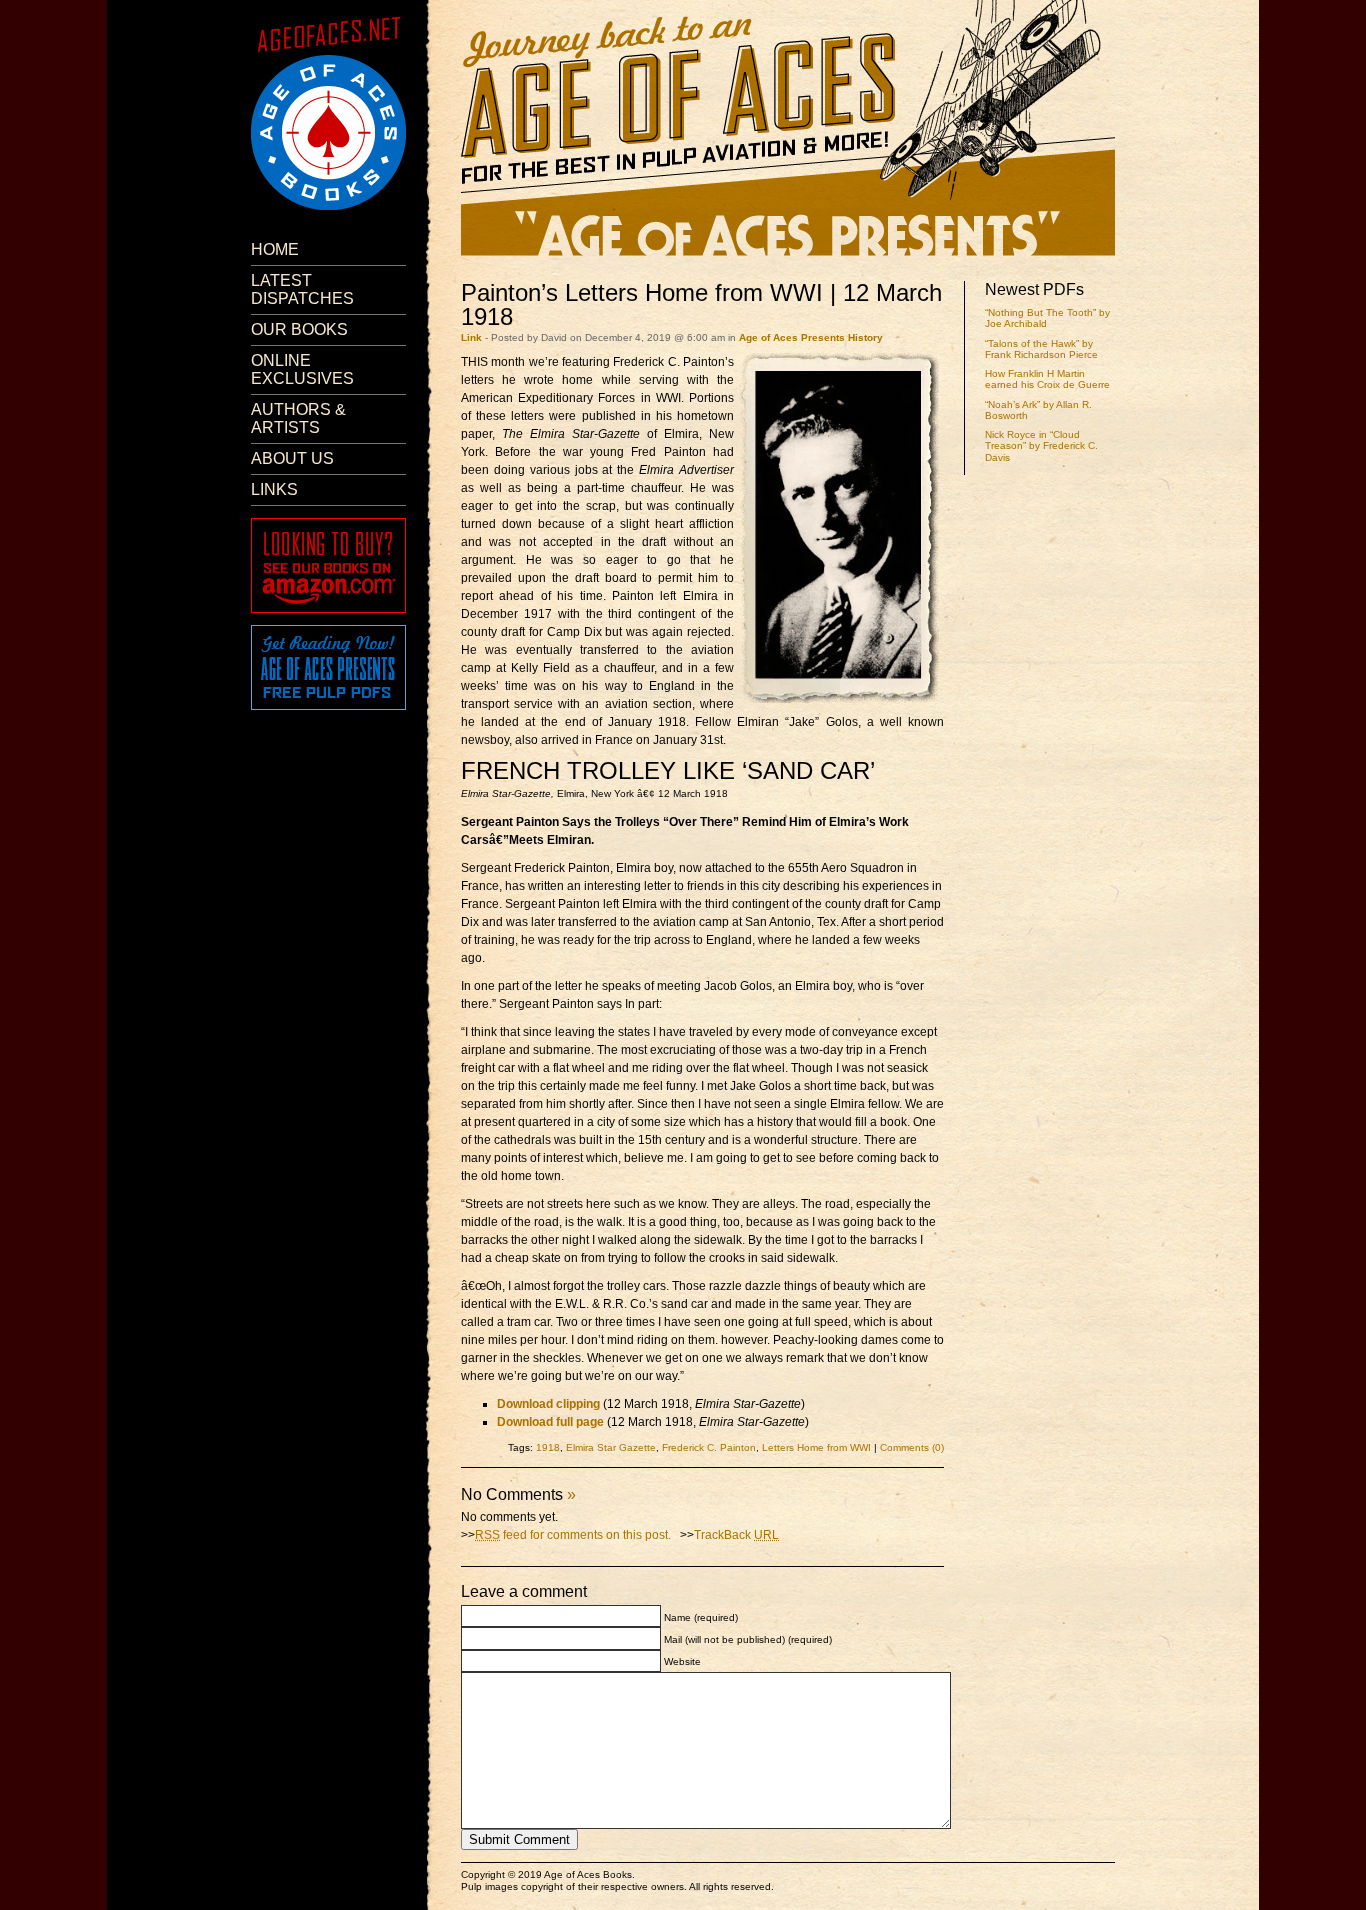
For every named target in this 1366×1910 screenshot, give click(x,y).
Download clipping (548, 1404)
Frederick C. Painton (709, 1447)
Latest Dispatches (302, 289)
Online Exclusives (302, 369)
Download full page (550, 1422)
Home (275, 249)
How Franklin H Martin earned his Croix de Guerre (1047, 379)
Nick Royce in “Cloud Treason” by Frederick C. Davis (1041, 446)
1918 (548, 1447)
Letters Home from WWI (816, 1447)
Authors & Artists (298, 418)
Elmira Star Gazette (611, 1447)
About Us (292, 458)
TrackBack (736, 1535)
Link (471, 337)
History (865, 337)
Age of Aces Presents (792, 337)
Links (274, 489)
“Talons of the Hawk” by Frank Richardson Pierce (1041, 349)
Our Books (299, 329)
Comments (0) (912, 1447)
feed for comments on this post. (573, 1535)
